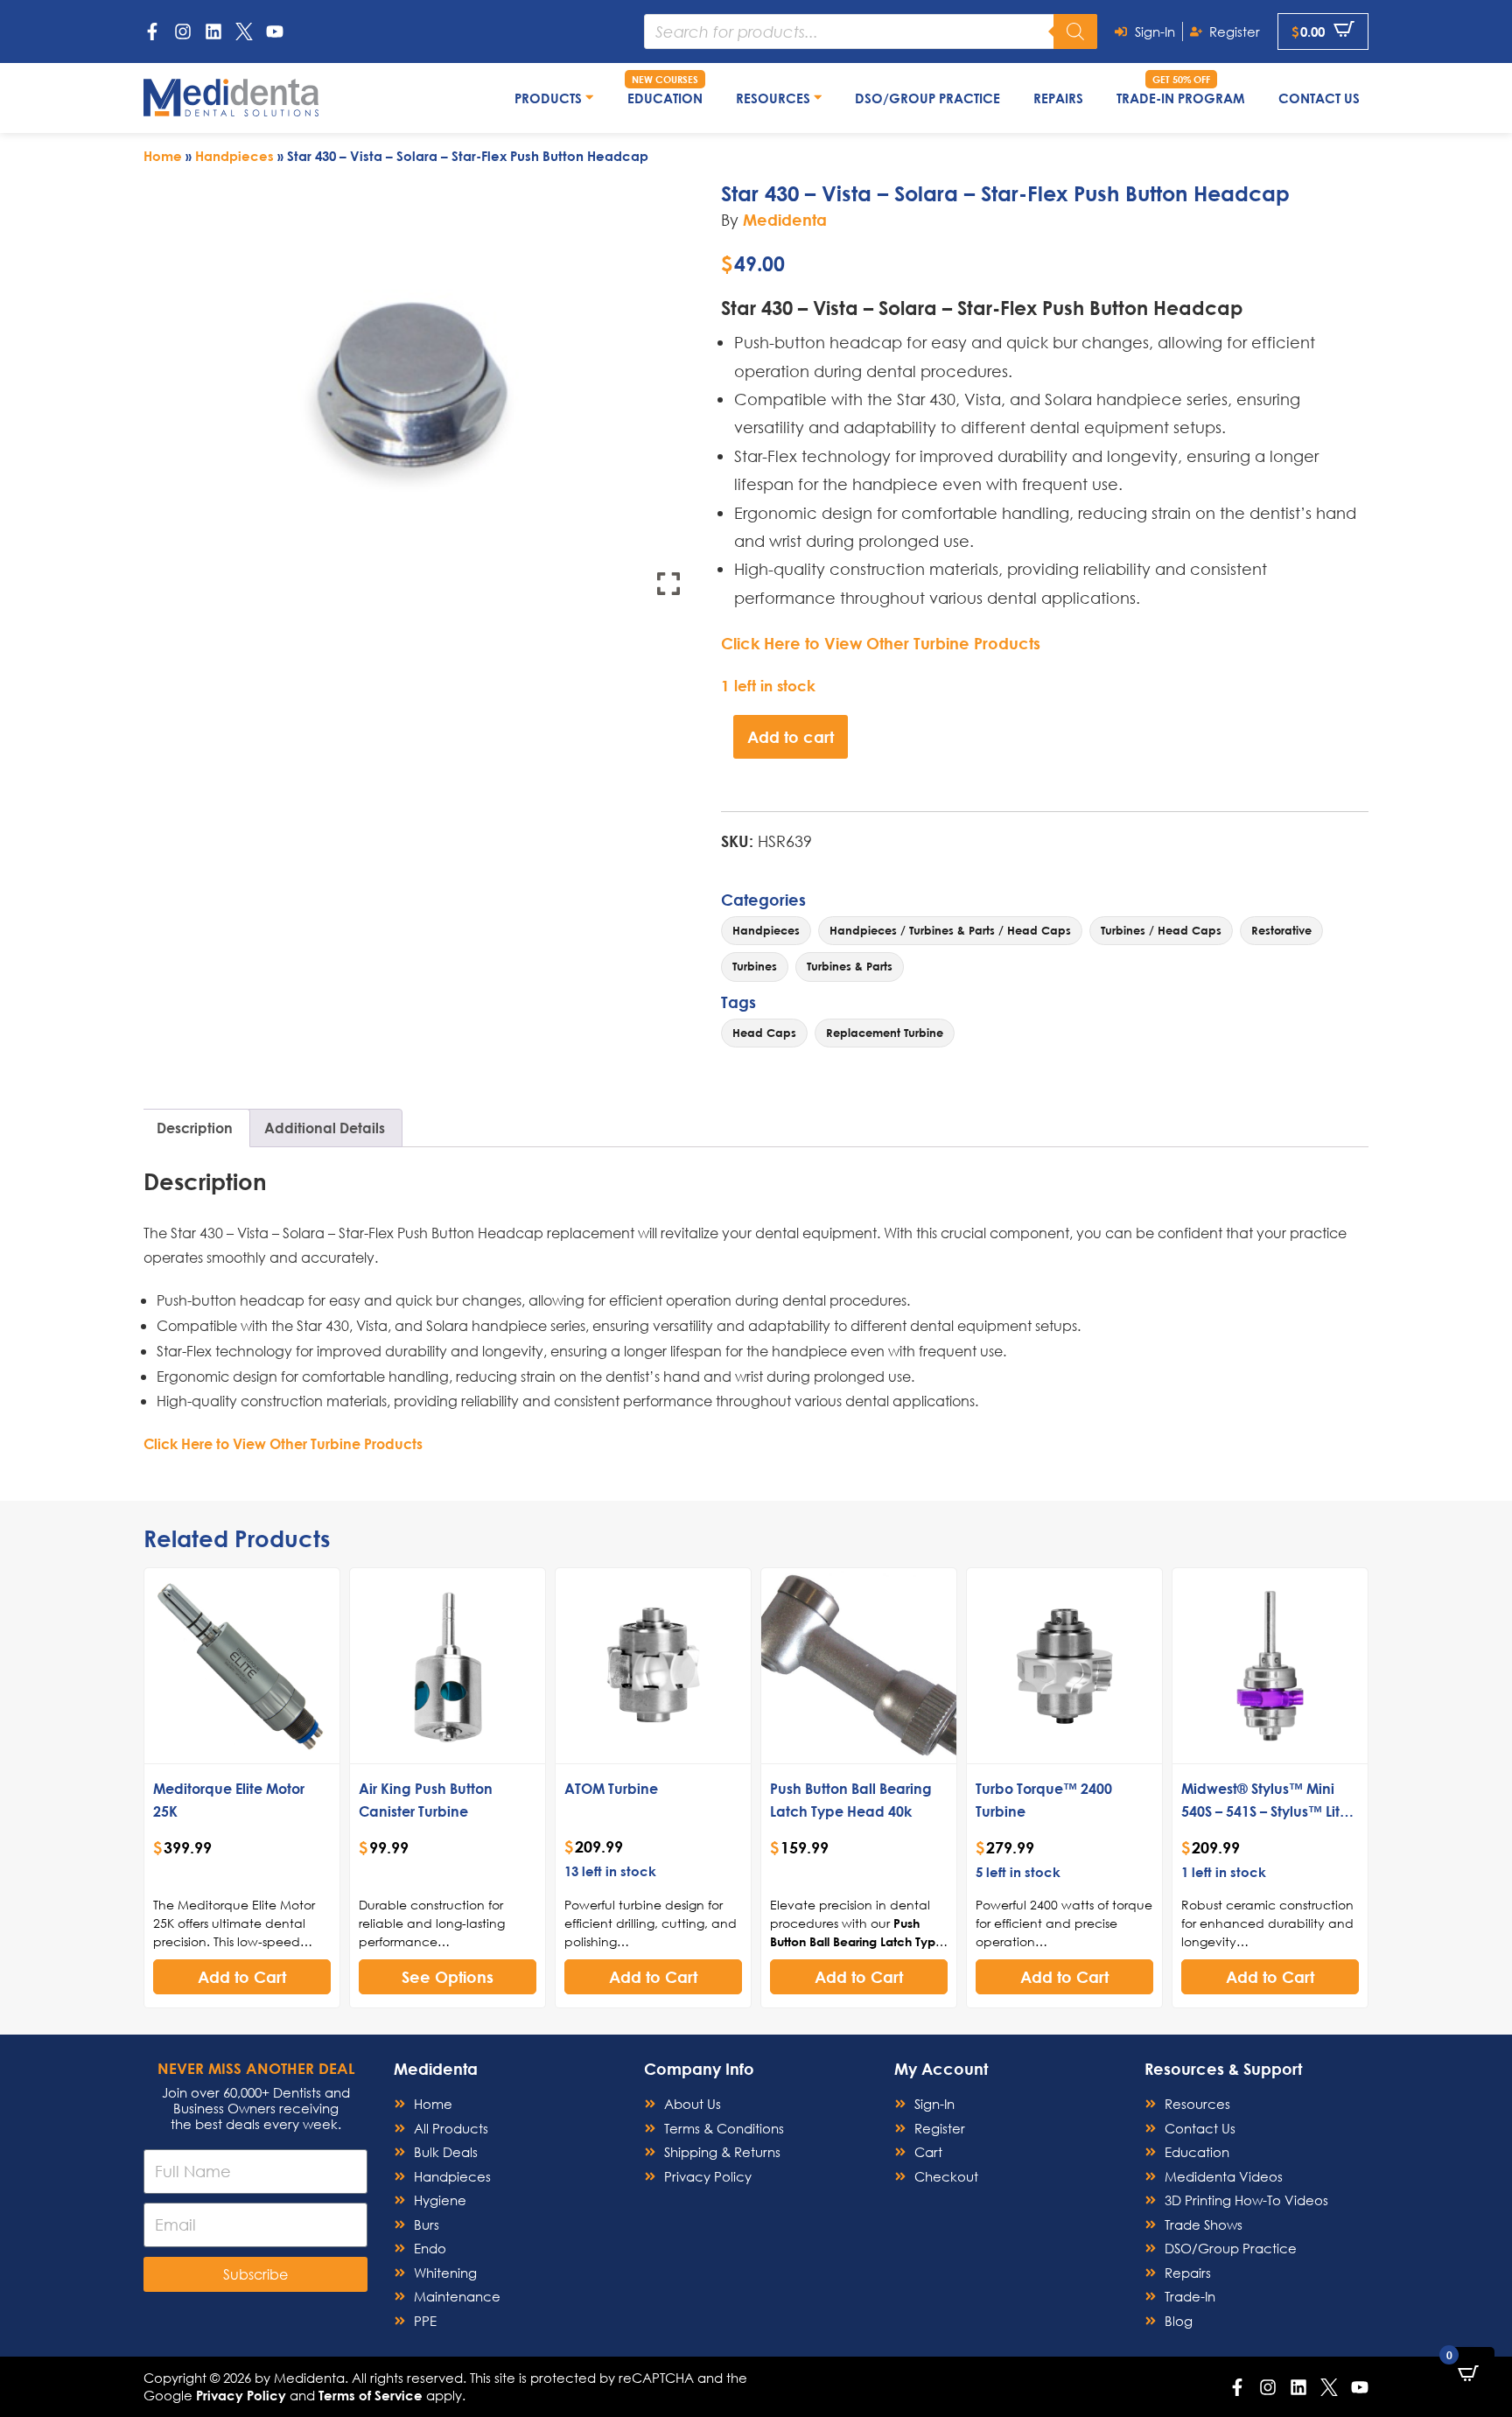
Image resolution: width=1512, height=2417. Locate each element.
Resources (775, 98)
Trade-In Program (1181, 98)
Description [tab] (195, 1128)
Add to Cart (242, 1977)
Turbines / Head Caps (1161, 930)
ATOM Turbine (611, 1788)
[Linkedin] (213, 32)
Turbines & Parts (850, 966)
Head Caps (764, 1033)
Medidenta (785, 220)
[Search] (1075, 32)
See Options (448, 1977)
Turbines (755, 966)
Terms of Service (371, 2395)
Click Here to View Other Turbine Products (881, 643)
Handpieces (234, 156)
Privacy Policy (241, 2395)
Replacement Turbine (885, 1033)
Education (665, 98)
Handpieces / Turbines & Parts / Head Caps (950, 930)
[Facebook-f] (152, 32)
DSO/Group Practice (927, 98)
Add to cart (791, 737)
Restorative (1281, 930)
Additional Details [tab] (325, 1128)
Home (163, 156)
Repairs (1058, 98)
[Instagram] (183, 32)
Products (550, 98)
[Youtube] (275, 32)
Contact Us (1319, 98)
